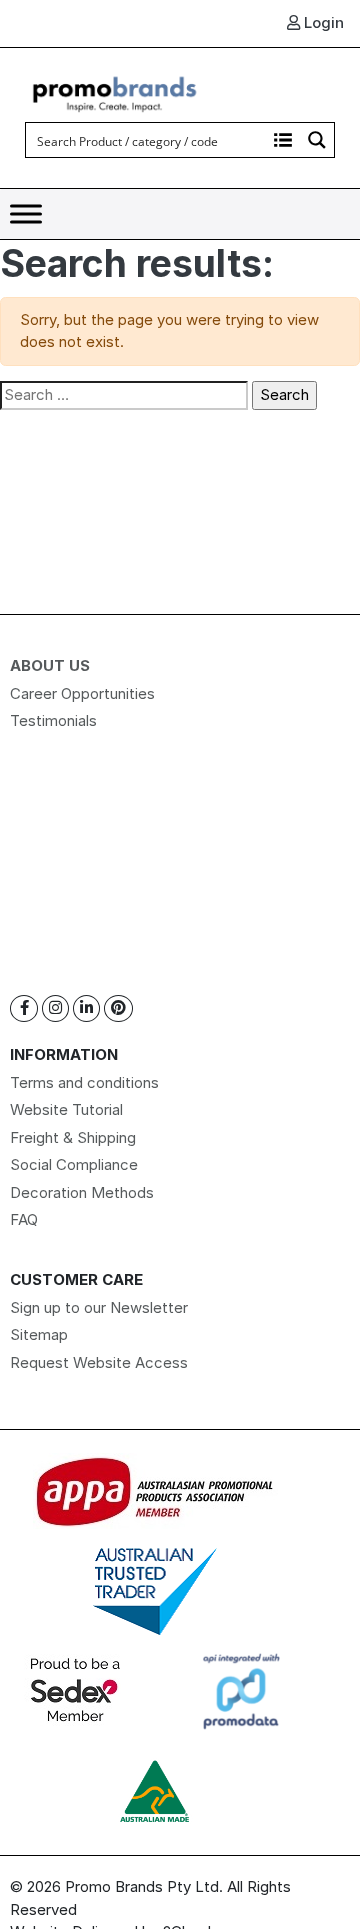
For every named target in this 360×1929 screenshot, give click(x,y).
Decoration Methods (82, 1192)
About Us (50, 665)
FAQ (24, 1219)
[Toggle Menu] (26, 214)
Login (322, 22)
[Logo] (115, 91)
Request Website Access (99, 1362)
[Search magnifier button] (317, 140)
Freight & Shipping (73, 1137)
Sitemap (39, 1334)
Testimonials (53, 720)
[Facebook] (24, 1008)
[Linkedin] (86, 1008)
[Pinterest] (118, 1008)
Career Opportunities (82, 693)
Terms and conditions (84, 1082)
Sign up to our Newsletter (99, 1307)
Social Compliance (74, 1164)
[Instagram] (55, 1008)
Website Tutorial (66, 1109)
